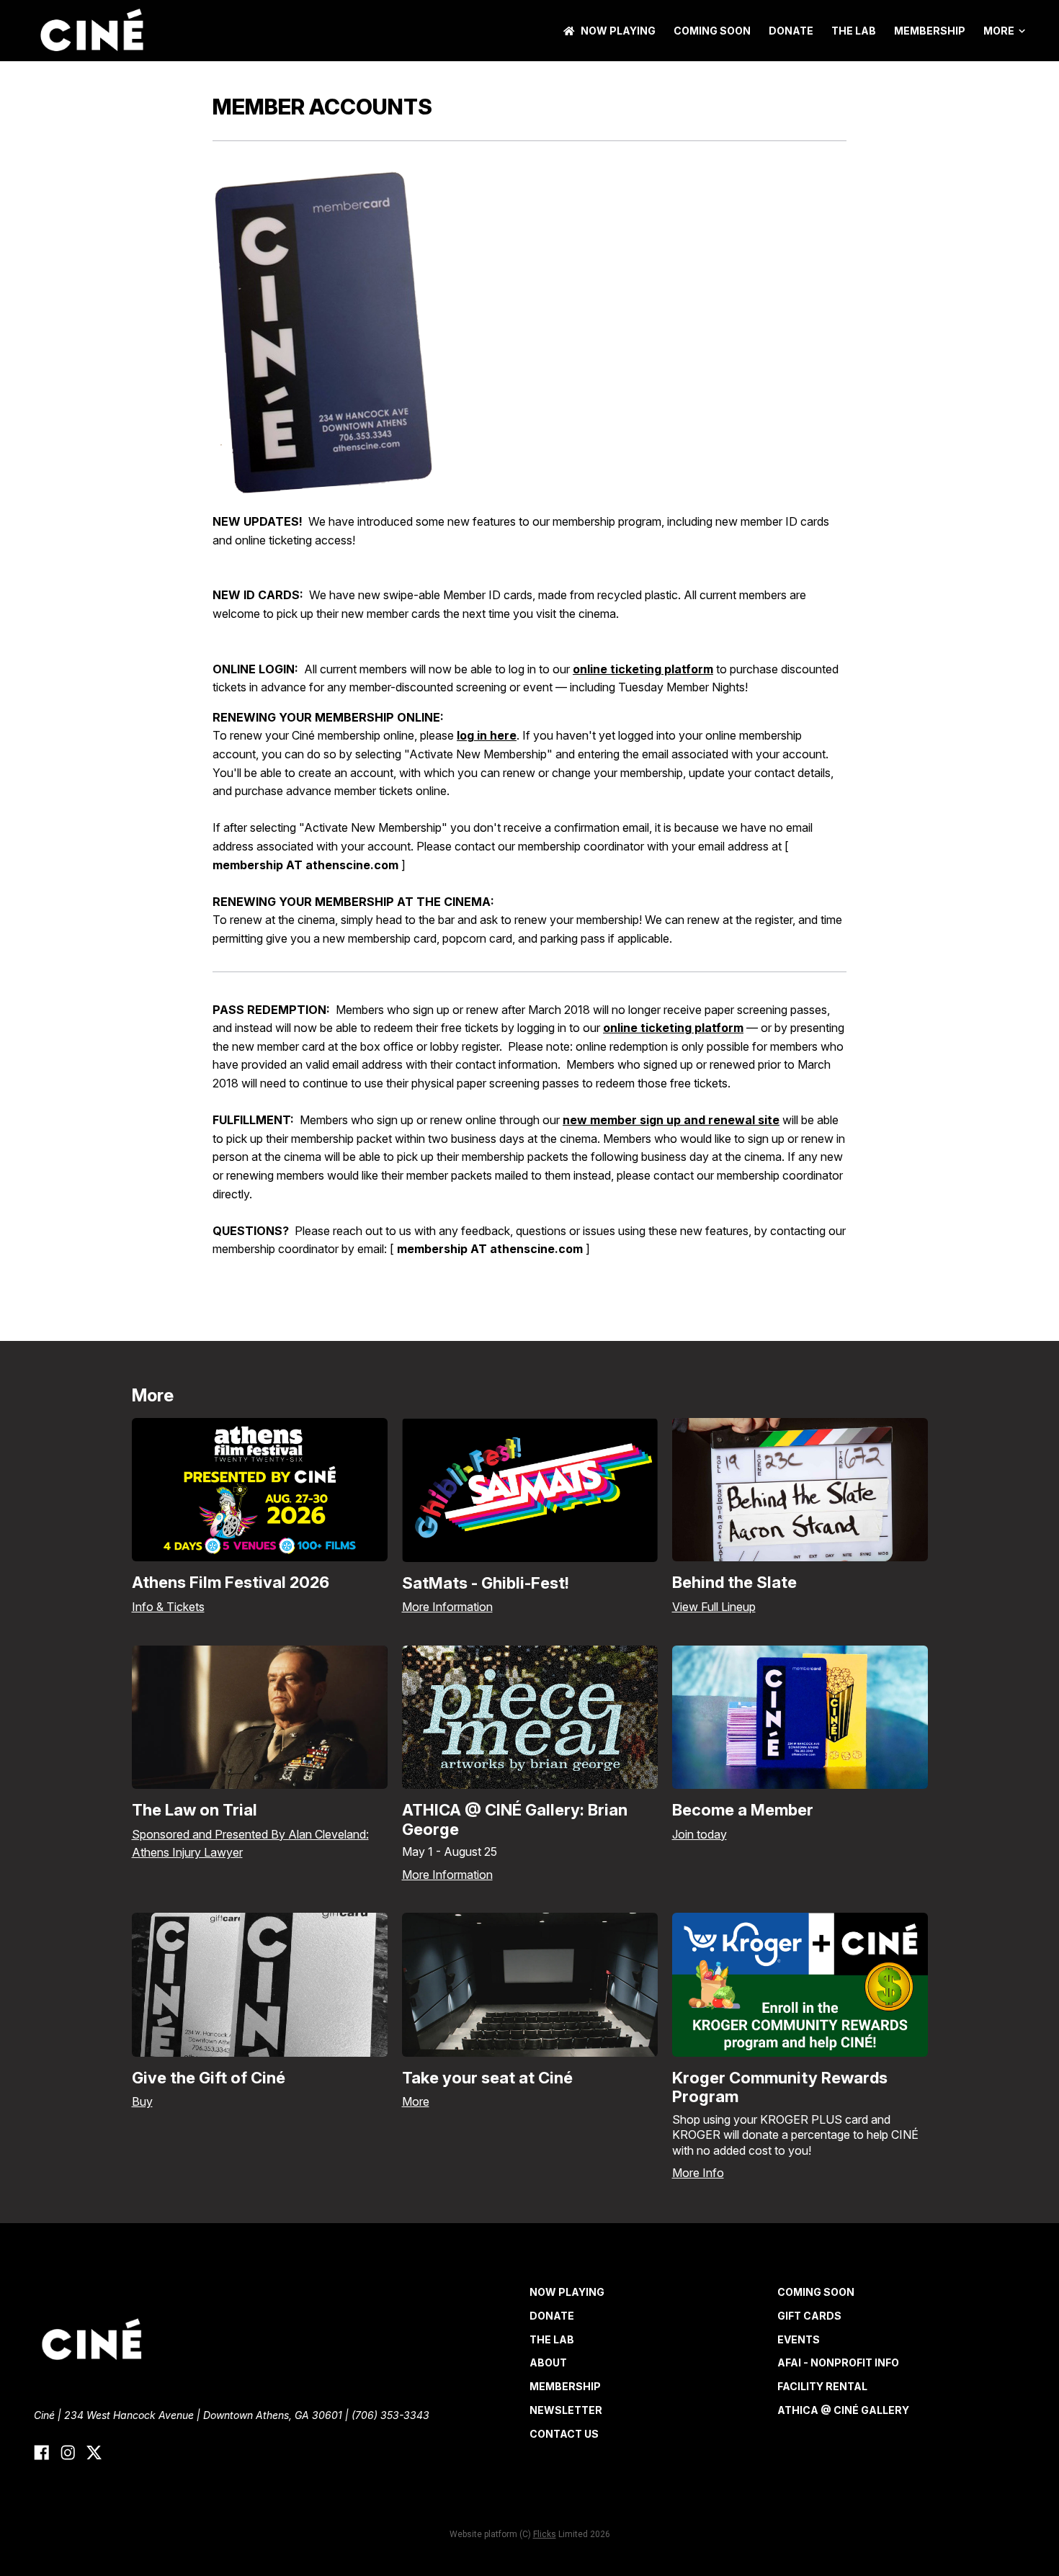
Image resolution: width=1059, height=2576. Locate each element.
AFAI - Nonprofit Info (838, 2362)
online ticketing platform (643, 669)
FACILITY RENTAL (822, 2386)
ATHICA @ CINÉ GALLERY (843, 2410)
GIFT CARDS (809, 2316)
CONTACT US (564, 2434)
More (999, 31)
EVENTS (799, 2339)
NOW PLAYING (618, 31)
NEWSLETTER (566, 2410)
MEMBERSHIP (930, 31)
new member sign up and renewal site (671, 1120)
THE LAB (854, 31)
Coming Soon (712, 31)
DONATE (791, 31)
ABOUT (548, 2362)
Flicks (545, 2534)
